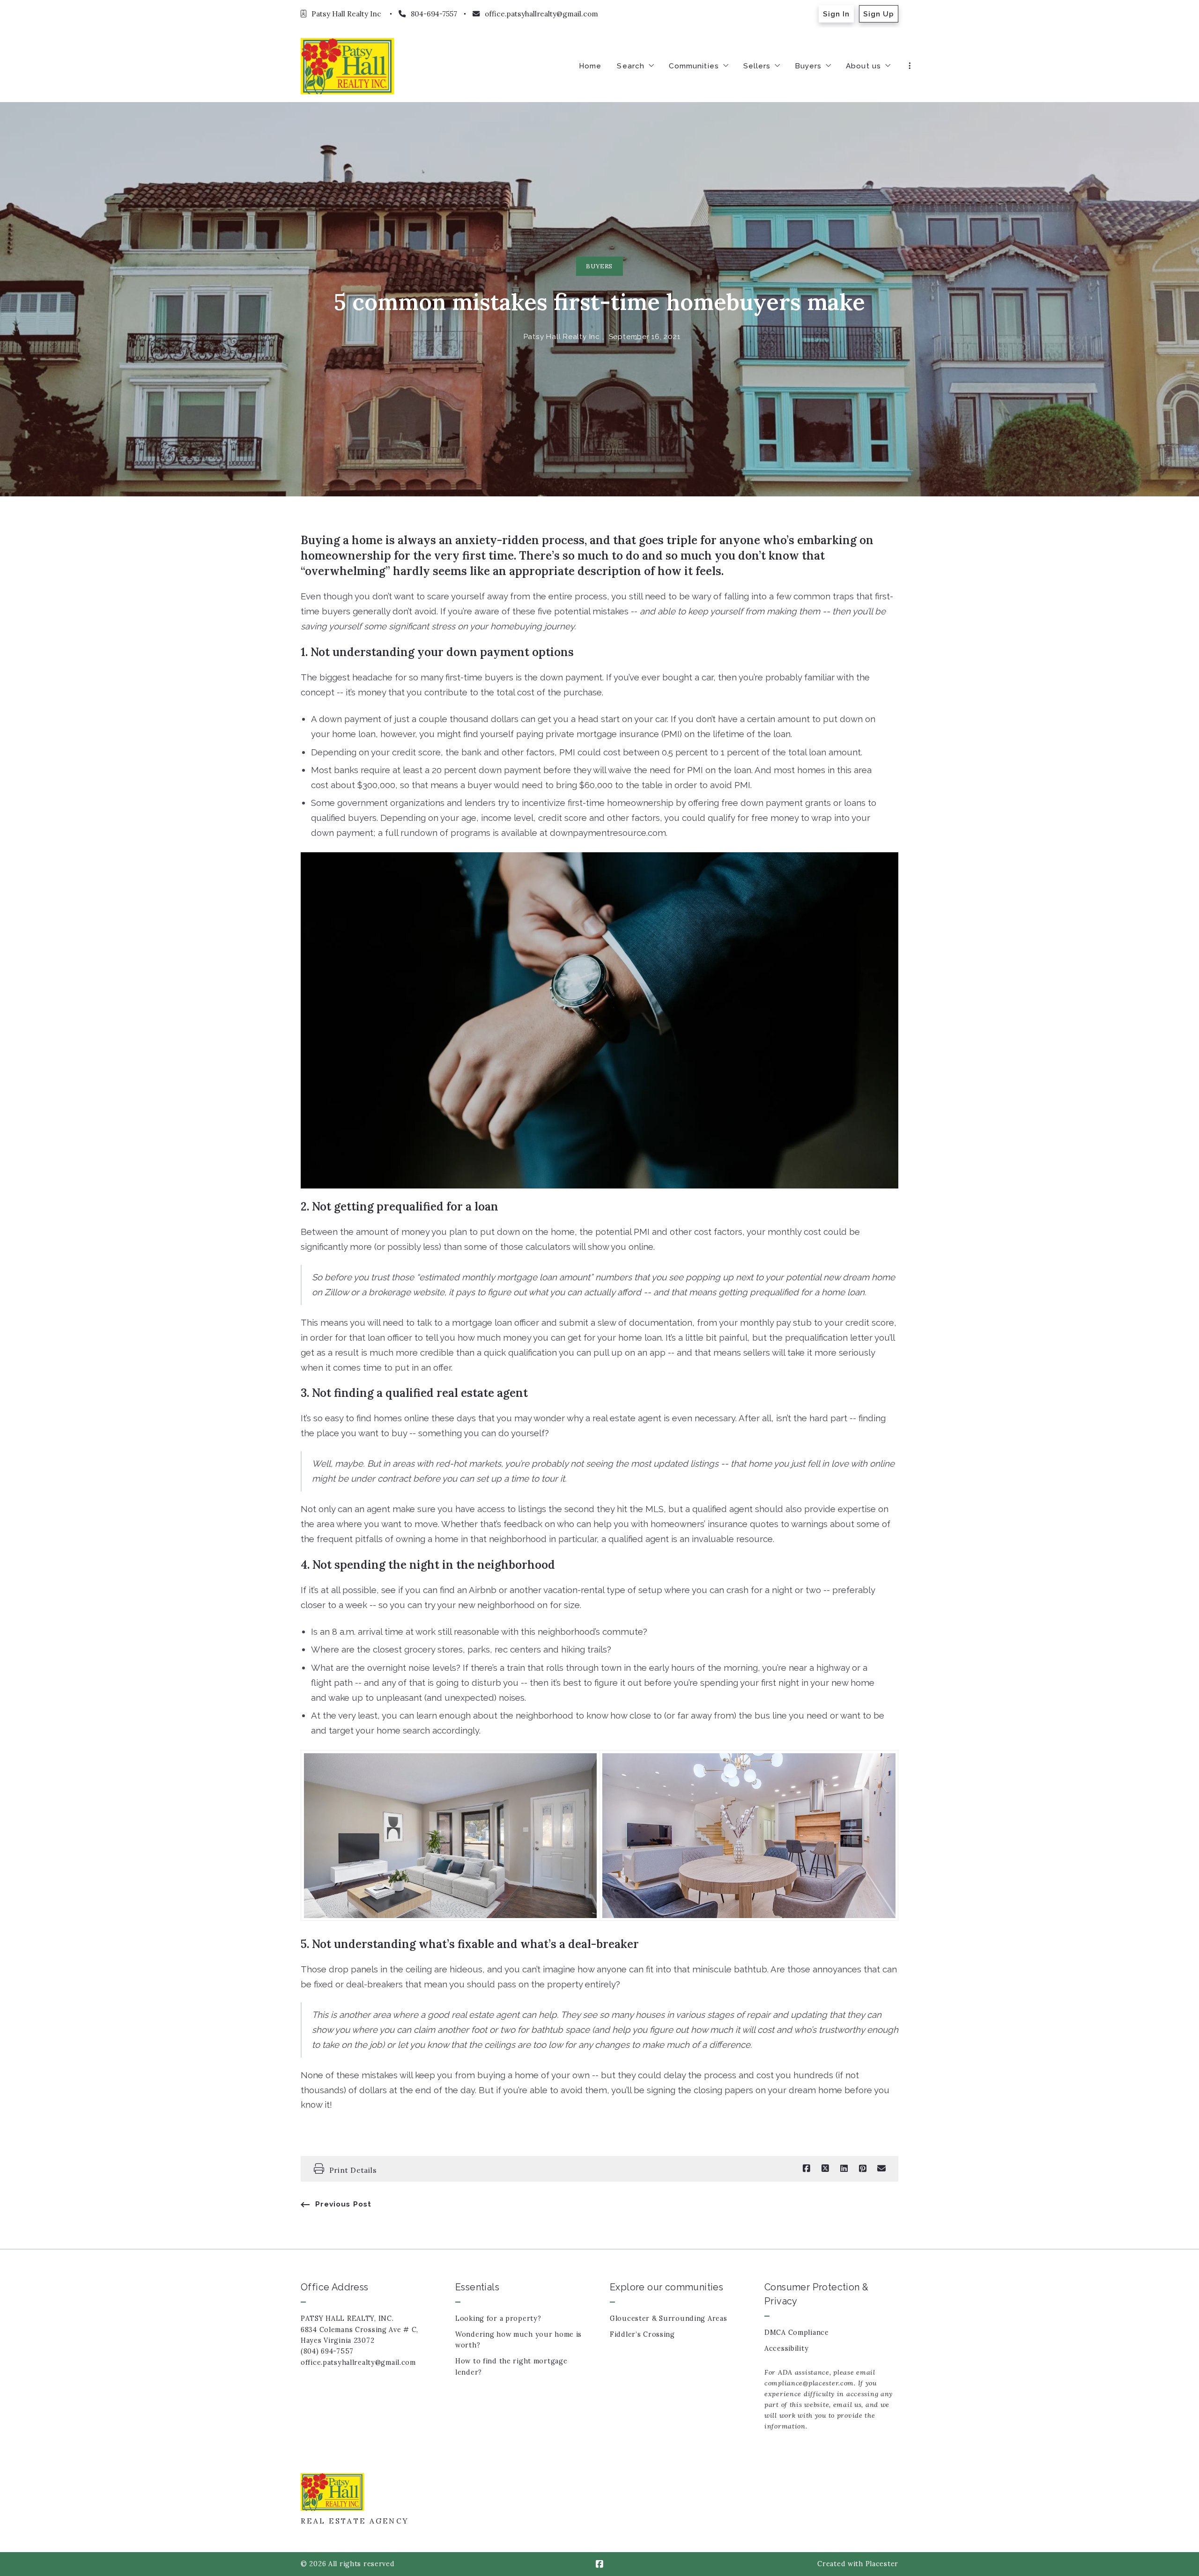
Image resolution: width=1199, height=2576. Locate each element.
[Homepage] (347, 66)
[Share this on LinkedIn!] (844, 2169)
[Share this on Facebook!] (807, 2169)
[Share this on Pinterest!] (863, 2169)
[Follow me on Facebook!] (599, 2564)
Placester (882, 2564)
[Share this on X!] (825, 2169)
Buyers (599, 266)
